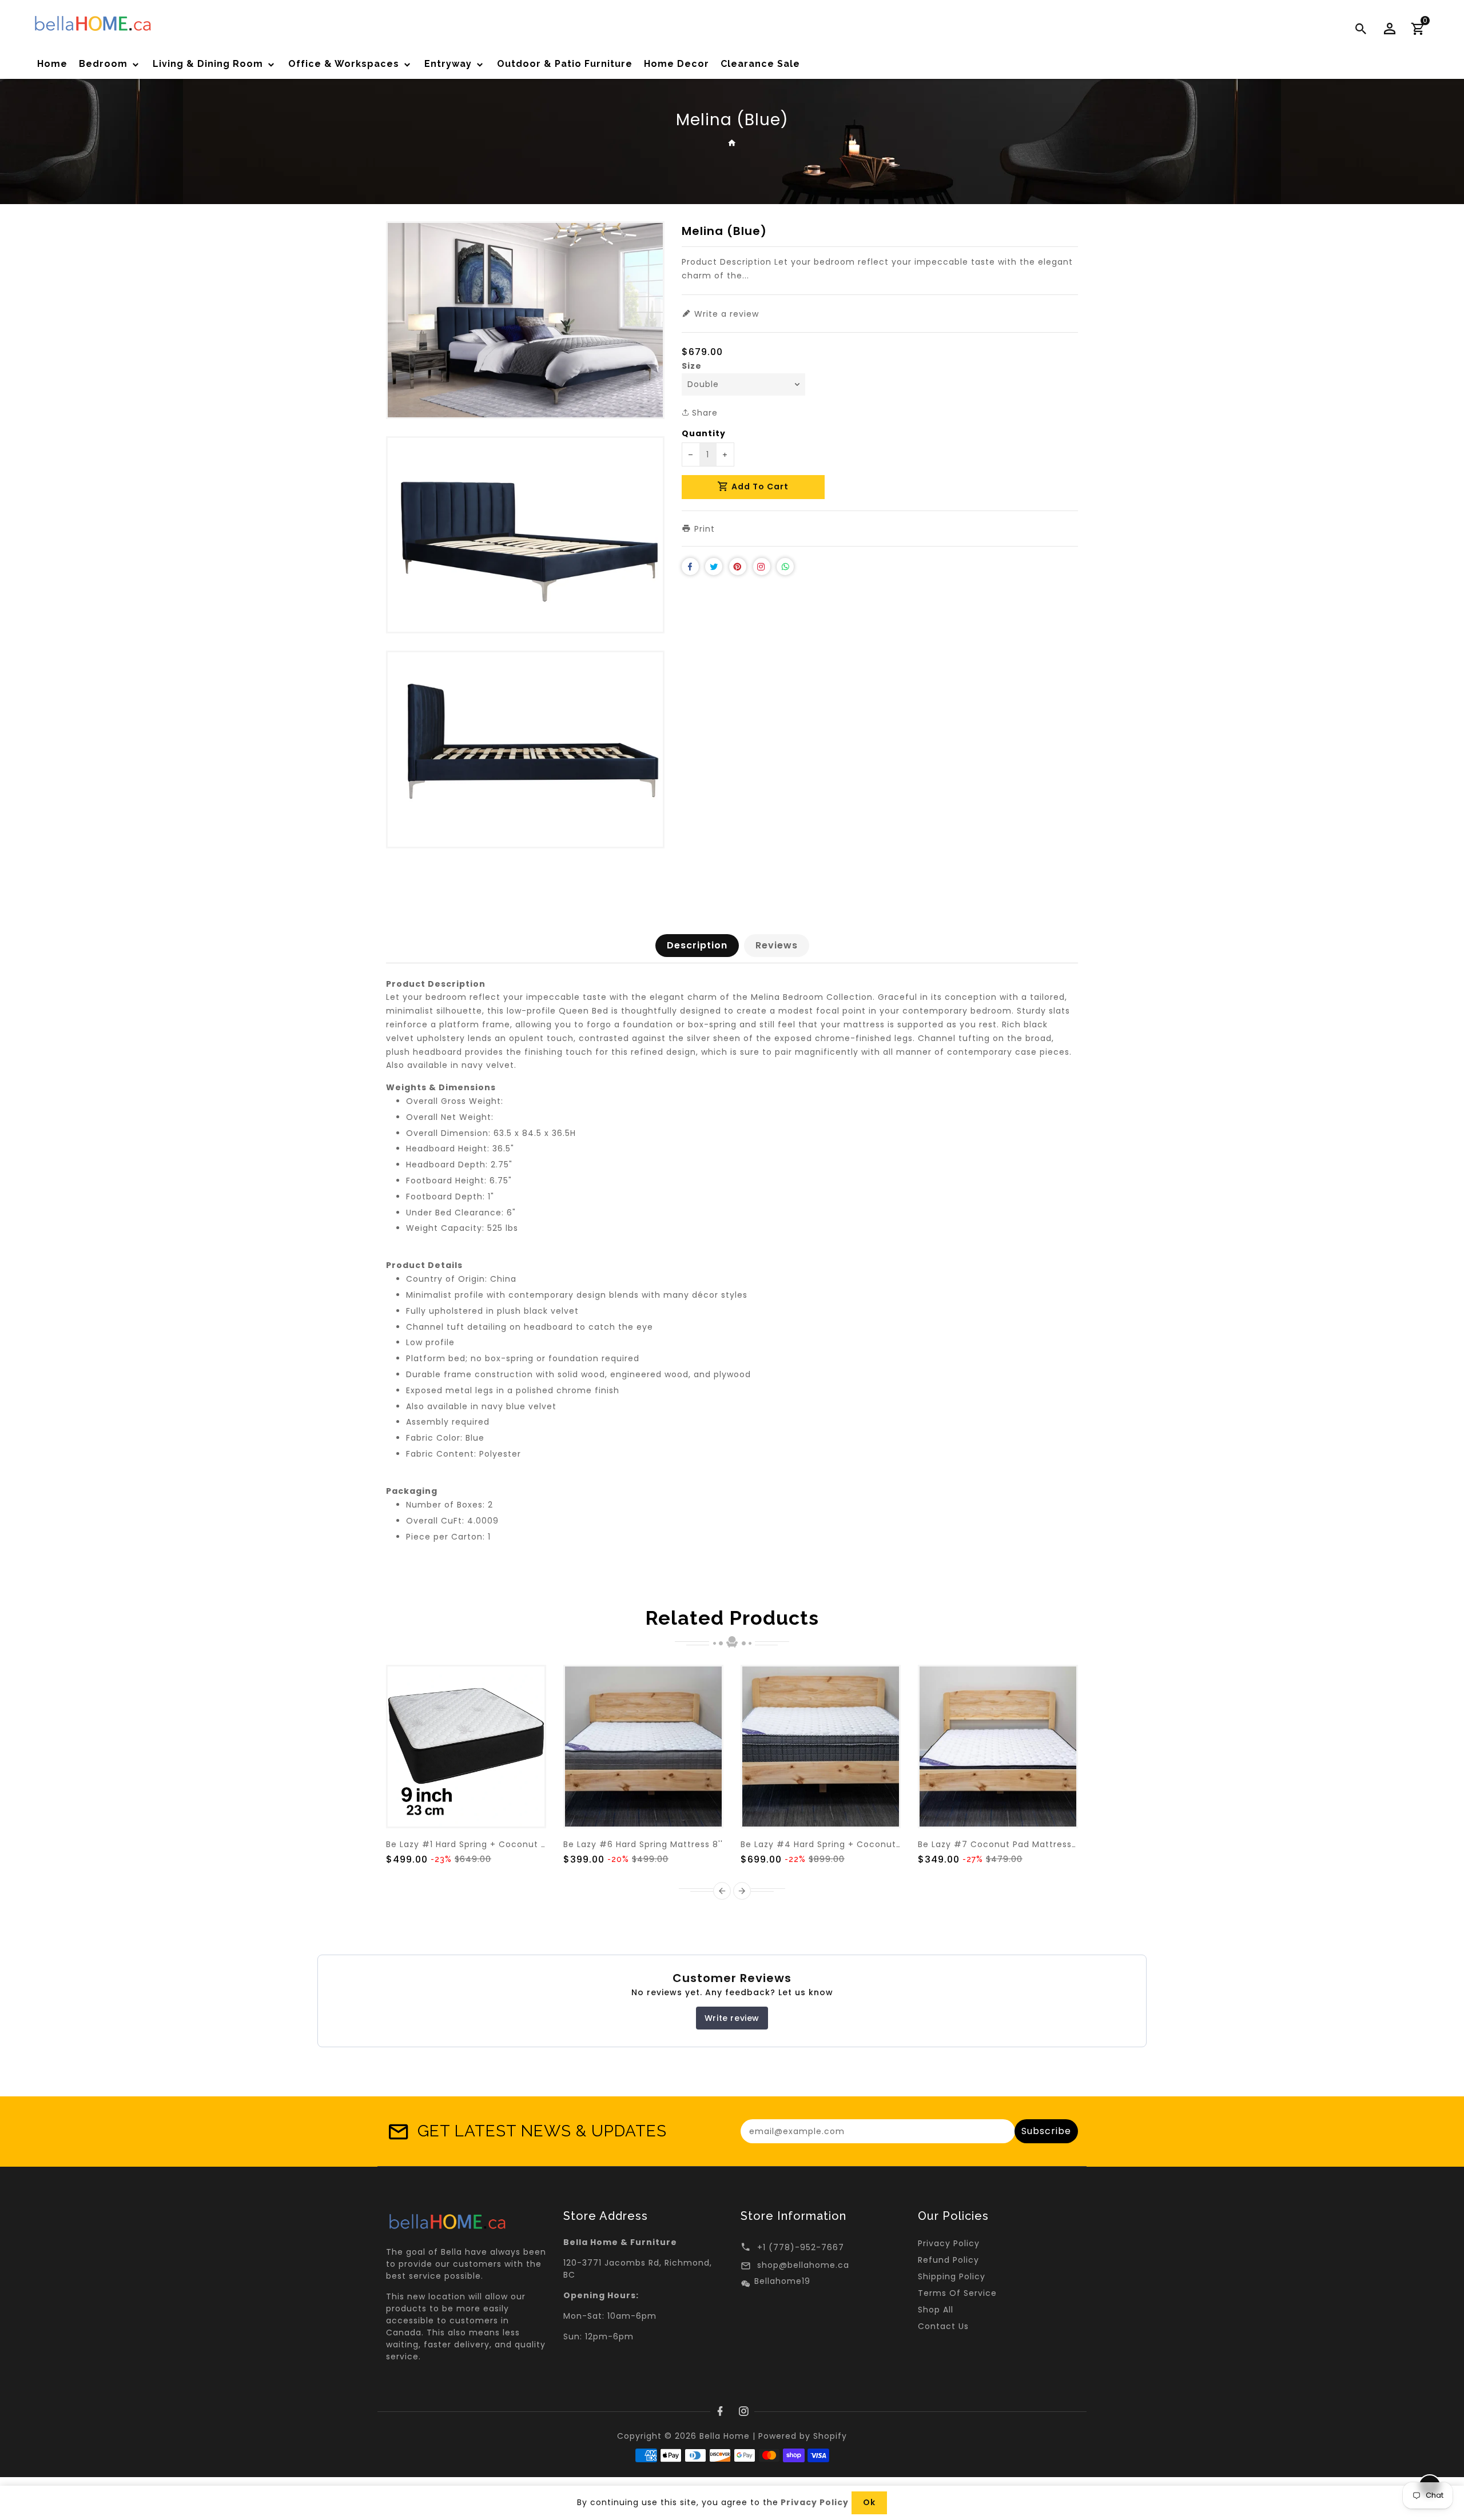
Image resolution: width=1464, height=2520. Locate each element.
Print (703, 529)
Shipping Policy (952, 2276)
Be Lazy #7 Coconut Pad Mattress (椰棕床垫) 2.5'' (1028, 1844)
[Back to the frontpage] (732, 143)
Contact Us (943, 2326)
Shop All (936, 2310)
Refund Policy (948, 2260)
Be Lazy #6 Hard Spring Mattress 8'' (643, 1844)
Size (692, 366)
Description (697, 945)
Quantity (704, 433)
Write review (732, 2018)
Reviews (777, 945)
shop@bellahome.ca (803, 2265)
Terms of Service (957, 2293)
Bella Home (725, 2436)
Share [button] (703, 413)
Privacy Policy (949, 2243)
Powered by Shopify (803, 2436)
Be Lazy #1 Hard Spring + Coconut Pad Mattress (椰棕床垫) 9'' (523, 1844)
